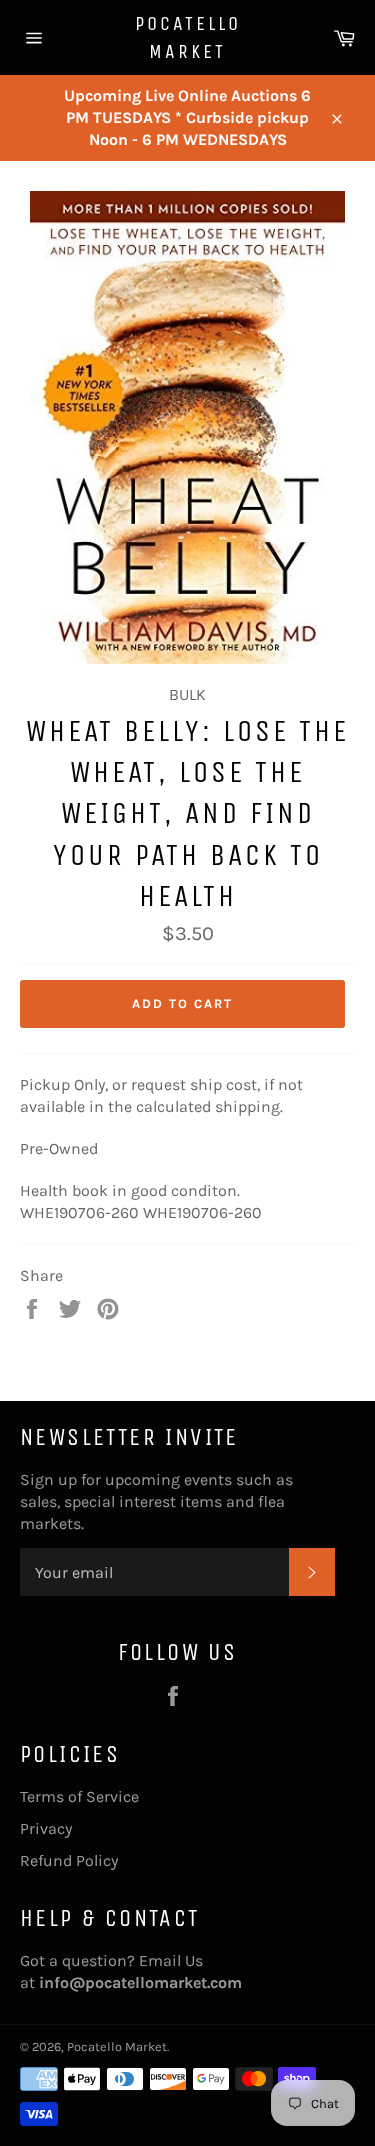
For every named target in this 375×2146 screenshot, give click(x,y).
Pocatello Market (188, 37)
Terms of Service (79, 1796)
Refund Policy (69, 1860)
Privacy (46, 1828)
